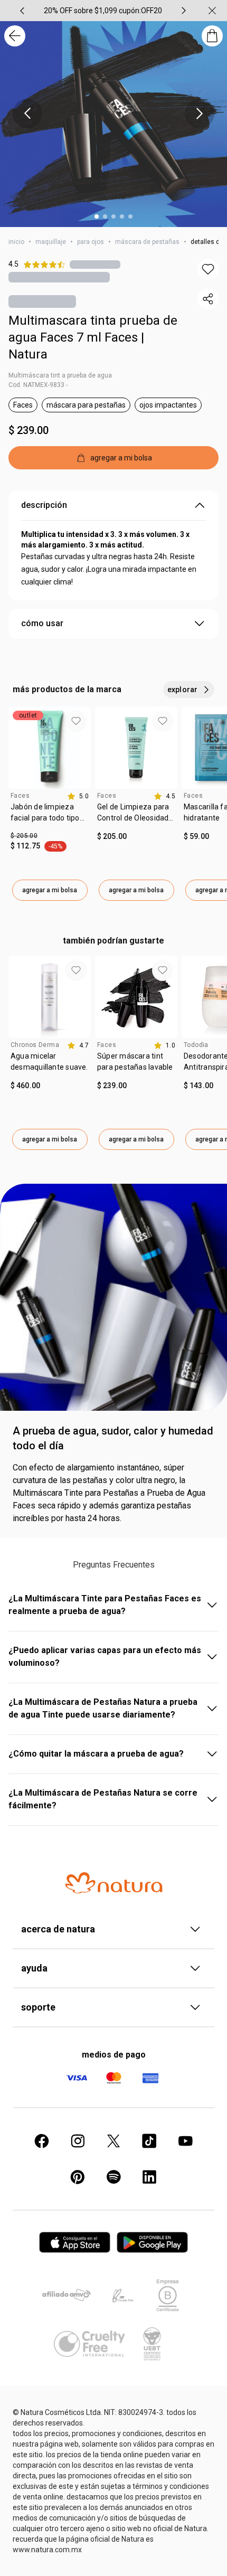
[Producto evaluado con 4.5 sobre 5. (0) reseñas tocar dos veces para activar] (95, 264)
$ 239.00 (29, 430)
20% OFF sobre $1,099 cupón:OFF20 (103, 11)
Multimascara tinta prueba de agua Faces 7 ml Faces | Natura (93, 337)
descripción (44, 505)
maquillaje (51, 242)
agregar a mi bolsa (50, 890)
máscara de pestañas (147, 242)
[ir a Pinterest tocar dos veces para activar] (78, 2177)
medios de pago (114, 2055)
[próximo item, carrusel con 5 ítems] (184, 11)
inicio (16, 242)
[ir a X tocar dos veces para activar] (113, 2141)
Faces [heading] (20, 796)
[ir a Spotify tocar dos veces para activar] (113, 2177)
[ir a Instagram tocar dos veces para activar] (78, 2141)
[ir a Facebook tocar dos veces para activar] (42, 2141)
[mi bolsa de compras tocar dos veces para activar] (212, 36)
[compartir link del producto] (208, 299)
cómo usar (42, 623)
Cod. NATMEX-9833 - (38, 385)
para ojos (91, 242)
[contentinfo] (78, 796)
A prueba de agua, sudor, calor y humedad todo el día (113, 1438)
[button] (208, 269)
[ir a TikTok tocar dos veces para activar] (149, 2141)
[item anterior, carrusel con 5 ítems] (22, 11)
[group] (103, 11)
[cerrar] (212, 11)
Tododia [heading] (196, 1045)
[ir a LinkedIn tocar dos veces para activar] (149, 2177)
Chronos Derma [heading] (35, 1045)
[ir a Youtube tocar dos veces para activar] (185, 2141)
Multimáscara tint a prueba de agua (60, 375)
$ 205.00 (24, 836)
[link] (50, 816)
